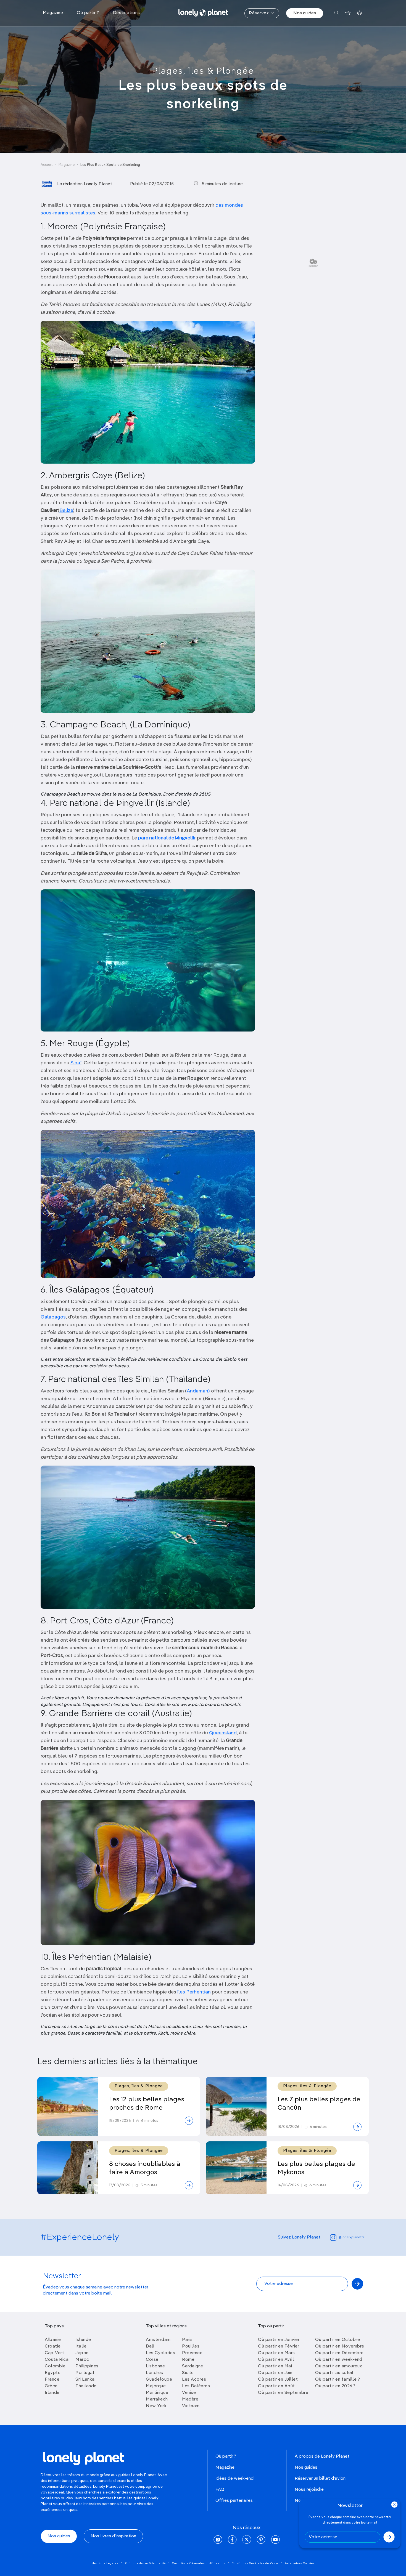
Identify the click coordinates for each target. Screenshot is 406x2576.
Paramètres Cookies (300, 2563)
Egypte (53, 2373)
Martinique (157, 2393)
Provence (192, 2353)
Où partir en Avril (276, 2360)
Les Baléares (196, 2386)
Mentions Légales (105, 2563)
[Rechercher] (337, 13)
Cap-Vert (54, 2353)
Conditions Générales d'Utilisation (199, 2563)
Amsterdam (158, 2340)
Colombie (55, 2366)
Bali (150, 2346)
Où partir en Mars (276, 2353)
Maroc (82, 2360)
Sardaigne (193, 2366)
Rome (188, 2360)
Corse (152, 2360)
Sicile (188, 2373)
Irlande (52, 2393)
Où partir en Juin (275, 2373)
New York (156, 2406)
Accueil (47, 165)
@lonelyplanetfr (351, 2237)
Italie (81, 2346)
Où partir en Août (276, 2386)
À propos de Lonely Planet (322, 2457)
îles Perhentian (194, 1992)
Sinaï (76, 1063)
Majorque (156, 2386)
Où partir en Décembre (339, 2353)
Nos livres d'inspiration (113, 2536)
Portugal (85, 2373)
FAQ (220, 2490)
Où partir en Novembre (340, 2346)
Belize (66, 511)
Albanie (53, 2340)
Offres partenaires (234, 2501)
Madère (190, 2399)
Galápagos (53, 1317)
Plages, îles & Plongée (203, 71)
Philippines (87, 2366)
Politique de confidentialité (145, 2563)
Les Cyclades (160, 2353)
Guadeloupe (159, 2380)
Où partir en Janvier (279, 2340)
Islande (83, 2340)
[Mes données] (359, 13)
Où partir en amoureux (339, 2366)
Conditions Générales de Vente (255, 2563)
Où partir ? (226, 2457)
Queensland (223, 1733)
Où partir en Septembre (283, 2393)
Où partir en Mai (275, 2366)
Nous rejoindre (309, 2490)
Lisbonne (155, 2366)
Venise (189, 2393)
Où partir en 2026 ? (335, 2386)
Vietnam (191, 2406)
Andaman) (198, 1391)
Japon (82, 2353)
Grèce (51, 2386)
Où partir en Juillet (278, 2380)
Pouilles (191, 2346)
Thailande (86, 2386)
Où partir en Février (279, 2346)
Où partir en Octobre (338, 2340)
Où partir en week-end (339, 2360)
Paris (187, 2340)
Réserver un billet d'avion (320, 2479)
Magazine (67, 165)
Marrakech (157, 2399)
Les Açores (194, 2380)
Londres (155, 2373)
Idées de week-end (234, 2479)
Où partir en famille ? (338, 2380)
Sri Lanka (85, 2380)
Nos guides (305, 13)
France (52, 2380)
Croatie (53, 2346)
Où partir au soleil (334, 2373)
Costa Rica (57, 2360)
